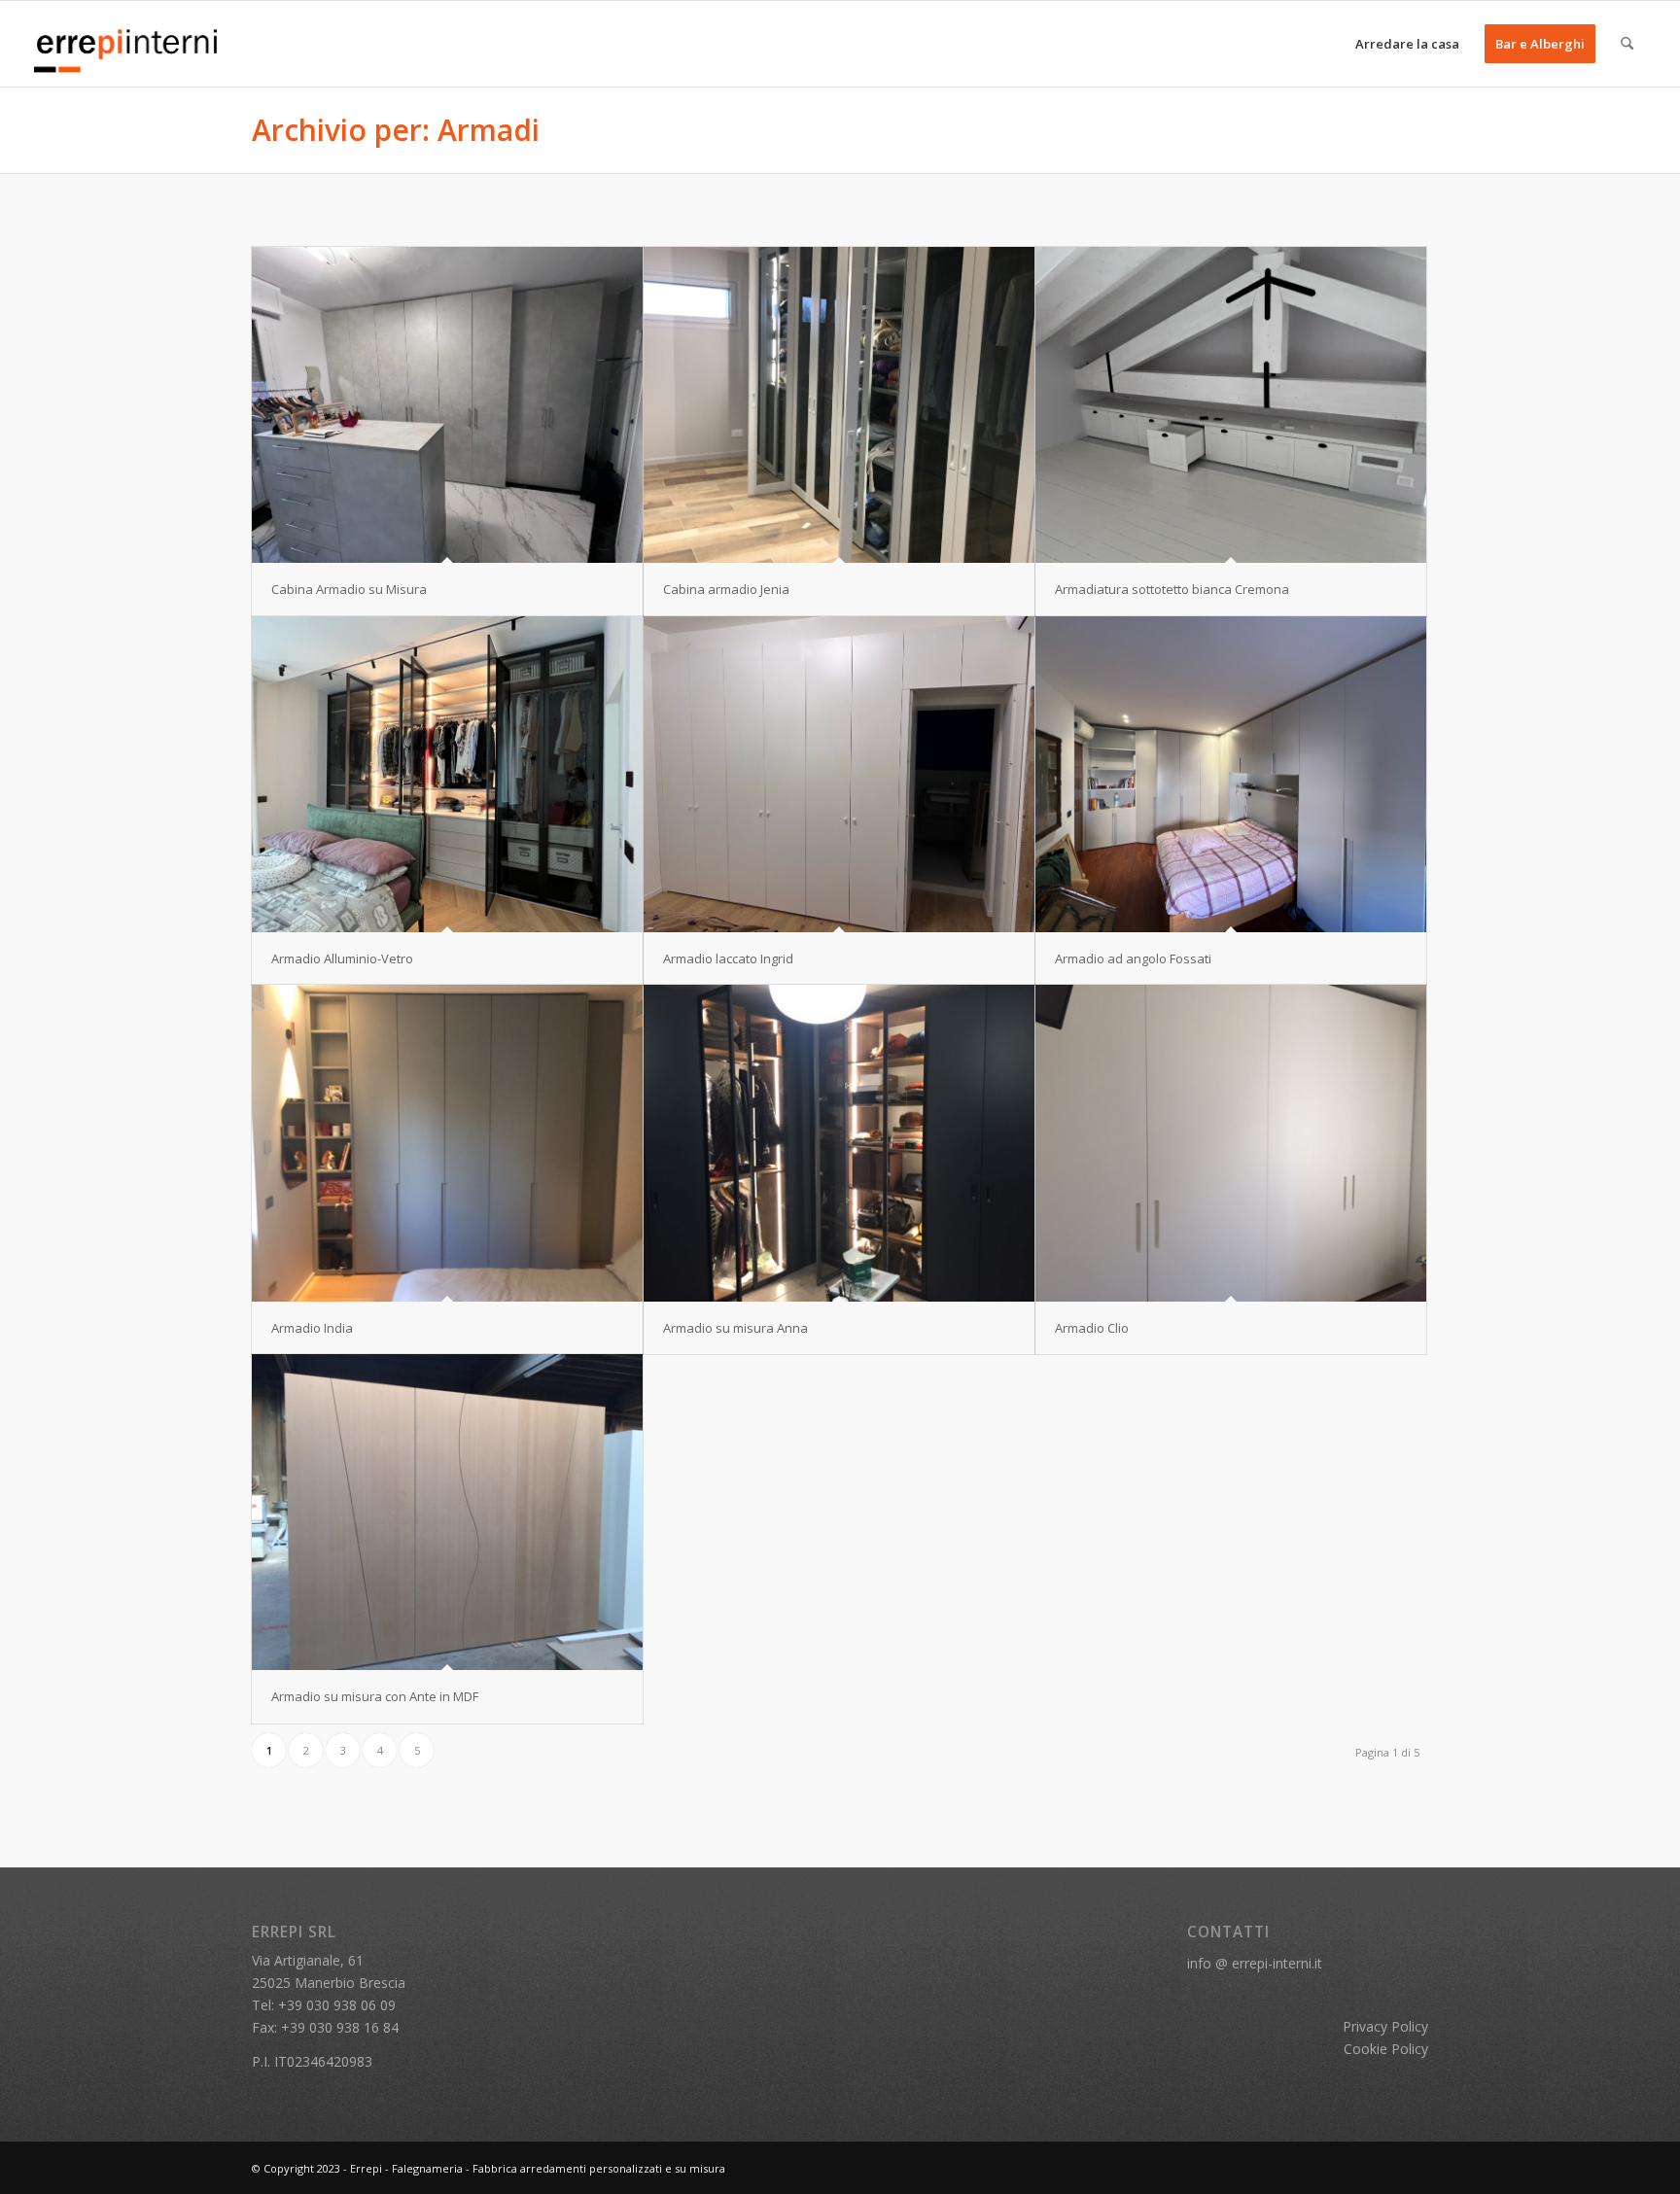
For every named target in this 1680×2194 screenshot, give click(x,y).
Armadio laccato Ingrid (728, 958)
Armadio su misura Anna (735, 1328)
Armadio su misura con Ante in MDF (375, 1696)
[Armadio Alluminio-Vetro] (447, 774)
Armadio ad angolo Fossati (1133, 958)
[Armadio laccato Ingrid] (839, 774)
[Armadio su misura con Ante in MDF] (447, 1512)
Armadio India (312, 1328)
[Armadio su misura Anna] (839, 1143)
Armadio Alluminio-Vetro (342, 958)
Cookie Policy (1386, 2049)
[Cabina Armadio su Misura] (447, 405)
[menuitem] (1407, 44)
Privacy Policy (1385, 2026)
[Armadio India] (447, 1143)
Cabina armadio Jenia (726, 589)
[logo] (127, 44)
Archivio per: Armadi (396, 130)
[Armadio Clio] (1231, 1143)
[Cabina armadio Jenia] (839, 405)
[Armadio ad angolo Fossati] (1231, 774)
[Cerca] (1627, 44)
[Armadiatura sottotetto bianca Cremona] (1231, 405)
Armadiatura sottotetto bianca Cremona (1172, 589)
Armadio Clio (1092, 1328)
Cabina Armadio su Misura (349, 589)
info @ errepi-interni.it (1255, 1963)
